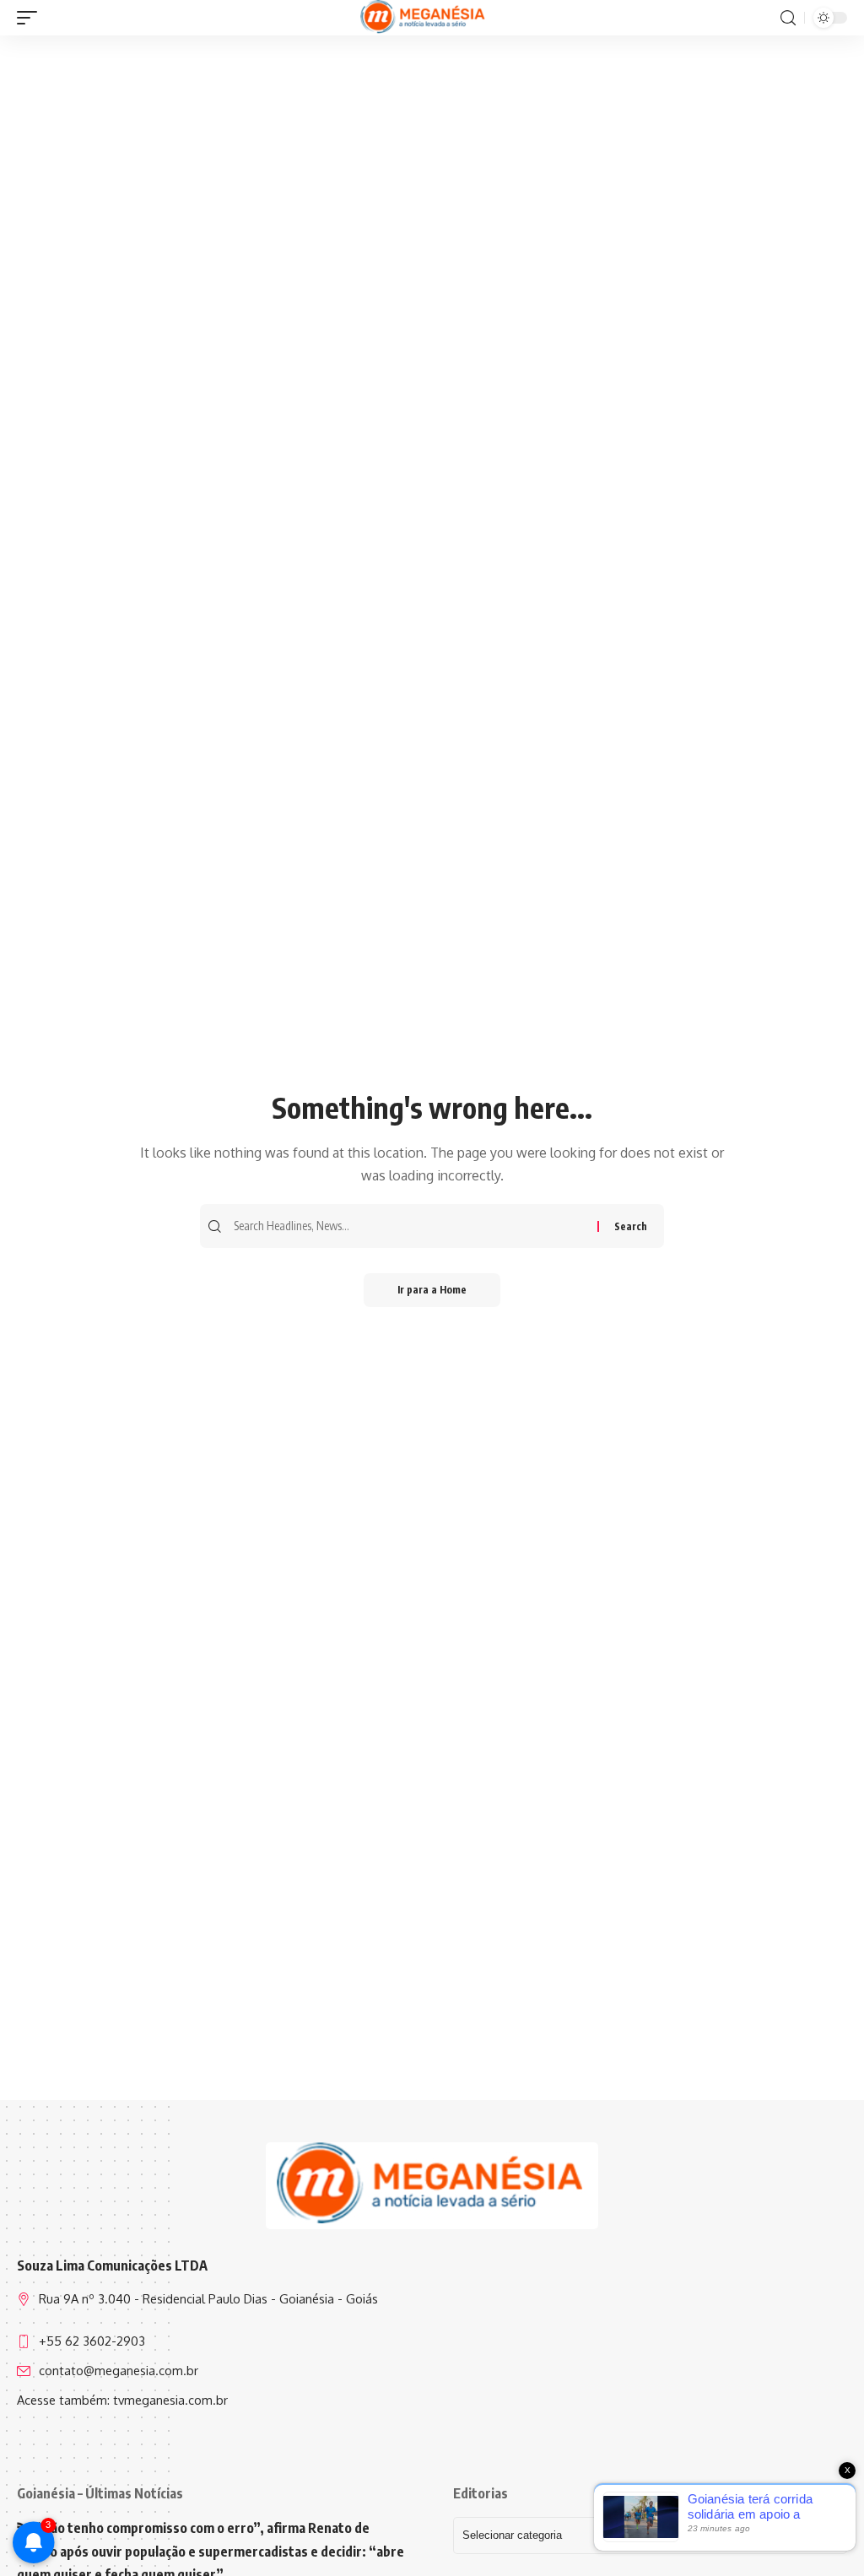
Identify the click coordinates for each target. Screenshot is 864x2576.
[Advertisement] (432, 166)
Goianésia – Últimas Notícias (100, 2493)
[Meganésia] (424, 18)
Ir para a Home (432, 1290)
